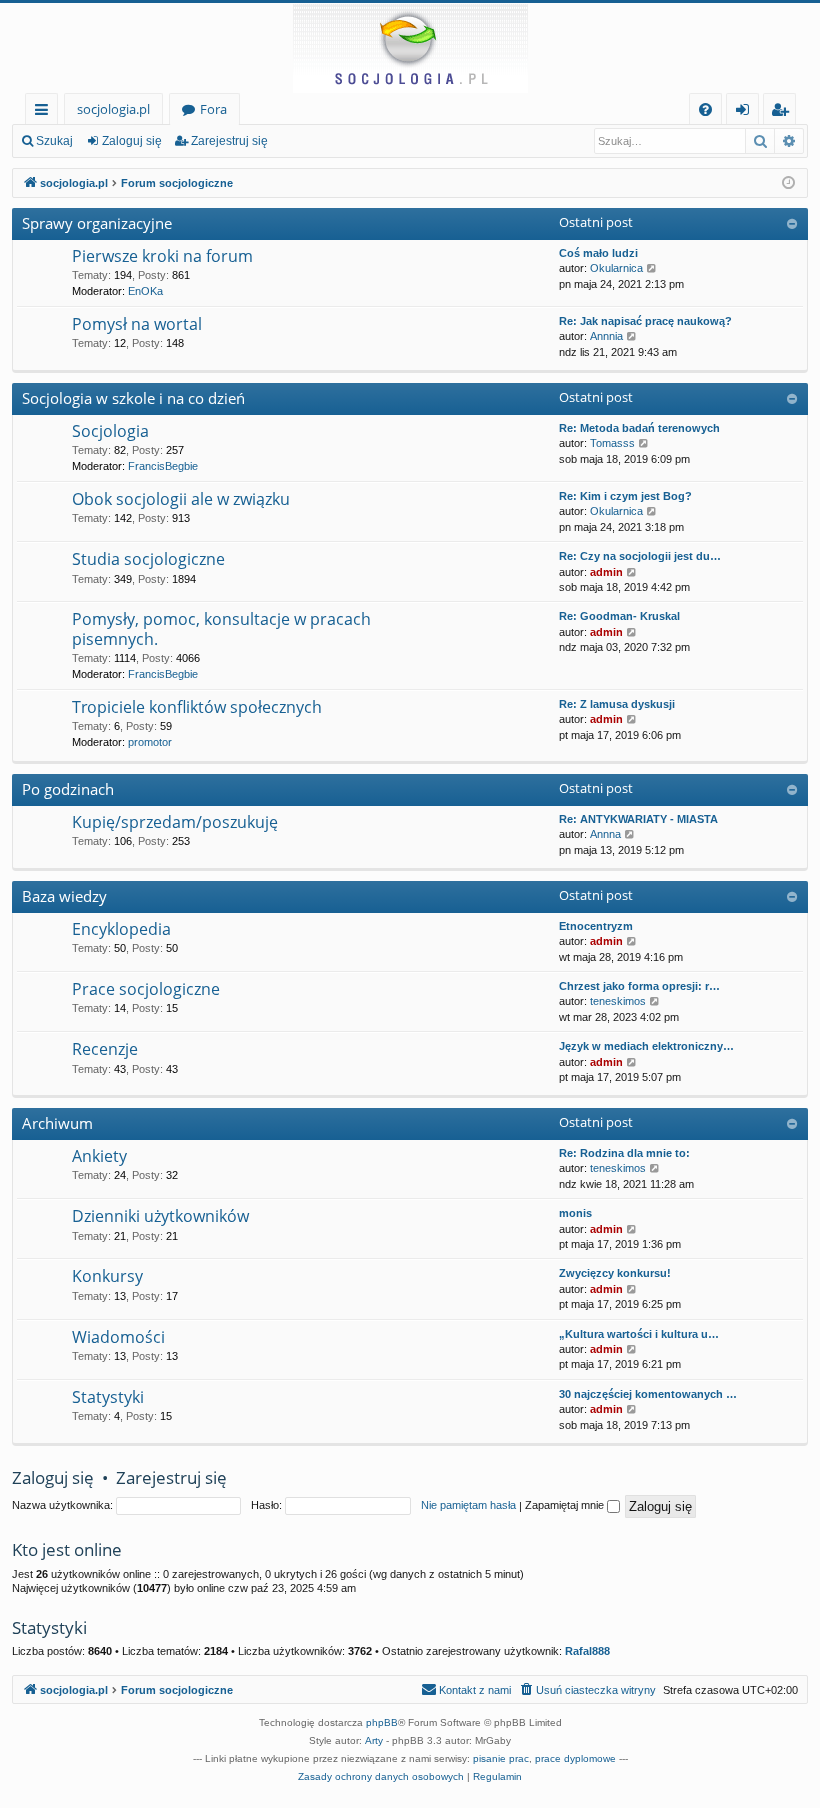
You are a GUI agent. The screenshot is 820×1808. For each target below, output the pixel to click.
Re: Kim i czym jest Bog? (625, 496)
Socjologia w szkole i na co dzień (133, 398)
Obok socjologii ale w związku (181, 499)
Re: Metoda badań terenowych (639, 428)
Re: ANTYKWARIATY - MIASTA (638, 819)
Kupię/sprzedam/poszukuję (175, 822)
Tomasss (612, 443)
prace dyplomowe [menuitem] (575, 1758)
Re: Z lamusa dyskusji (617, 704)
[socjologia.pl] (410, 48)
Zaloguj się (132, 141)
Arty (374, 1740)
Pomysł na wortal (137, 324)
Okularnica (616, 268)
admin (606, 572)
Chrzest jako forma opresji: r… (639, 986)
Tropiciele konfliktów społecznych (197, 707)
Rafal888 (587, 1651)
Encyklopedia (121, 929)
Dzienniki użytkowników (160, 1216)
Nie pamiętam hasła (468, 1505)
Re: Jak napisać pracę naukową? (645, 321)
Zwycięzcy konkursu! (615, 1273)
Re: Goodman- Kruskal (619, 616)
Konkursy (107, 1276)
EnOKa (145, 291)
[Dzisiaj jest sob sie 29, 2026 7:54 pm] (788, 183)
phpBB (382, 1722)
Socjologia (110, 431)
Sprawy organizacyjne (97, 223)
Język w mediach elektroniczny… (646, 1046)
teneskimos (618, 1001)
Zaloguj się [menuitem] (746, 112)
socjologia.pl (113, 109)
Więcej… (45, 112)
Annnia (606, 336)
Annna (605, 834)
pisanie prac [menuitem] (501, 1758)
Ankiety (99, 1156)
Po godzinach (68, 789)
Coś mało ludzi (598, 253)
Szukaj (54, 141)
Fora (213, 109)
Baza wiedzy (64, 896)
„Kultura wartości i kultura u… (639, 1334)
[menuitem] (705, 109)
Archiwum (57, 1123)
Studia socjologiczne (148, 559)
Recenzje (105, 1049)
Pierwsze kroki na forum (162, 256)
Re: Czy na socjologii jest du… (640, 556)
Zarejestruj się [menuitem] (784, 112)
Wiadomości (118, 1337)
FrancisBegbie (163, 466)
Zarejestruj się (229, 141)
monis (575, 1213)
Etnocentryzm (596, 926)
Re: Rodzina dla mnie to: (624, 1153)
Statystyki (108, 1397)
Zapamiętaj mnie (566, 1505)
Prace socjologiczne (146, 989)
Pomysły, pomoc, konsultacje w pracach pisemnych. (221, 628)
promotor (150, 742)
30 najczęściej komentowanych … (648, 1394)
